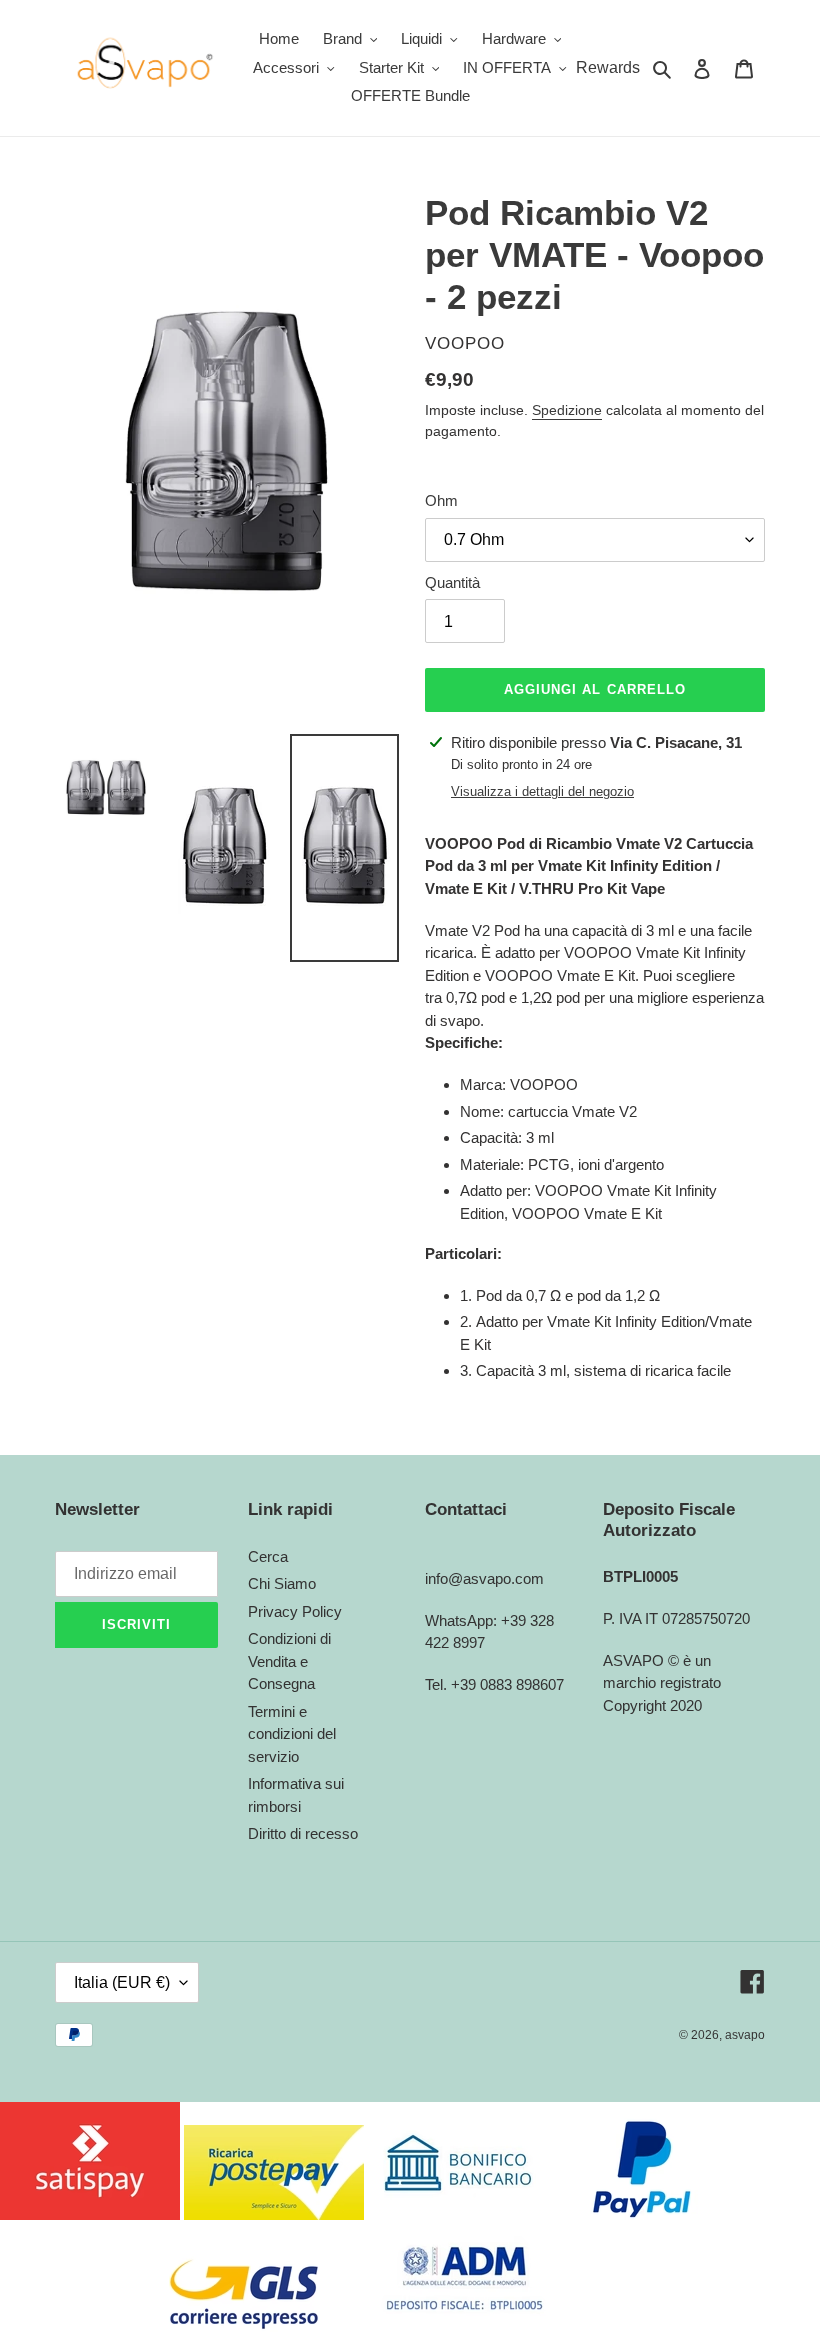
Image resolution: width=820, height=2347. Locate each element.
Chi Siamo (282, 1583)
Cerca (268, 1556)
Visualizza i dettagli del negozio (542, 791)
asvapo (745, 2035)
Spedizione (567, 410)
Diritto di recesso (303, 1833)
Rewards (608, 67)
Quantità (452, 582)
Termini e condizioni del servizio (292, 1734)
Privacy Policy (295, 1611)
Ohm (441, 500)
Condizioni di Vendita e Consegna (289, 1661)
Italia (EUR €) (122, 1982)
